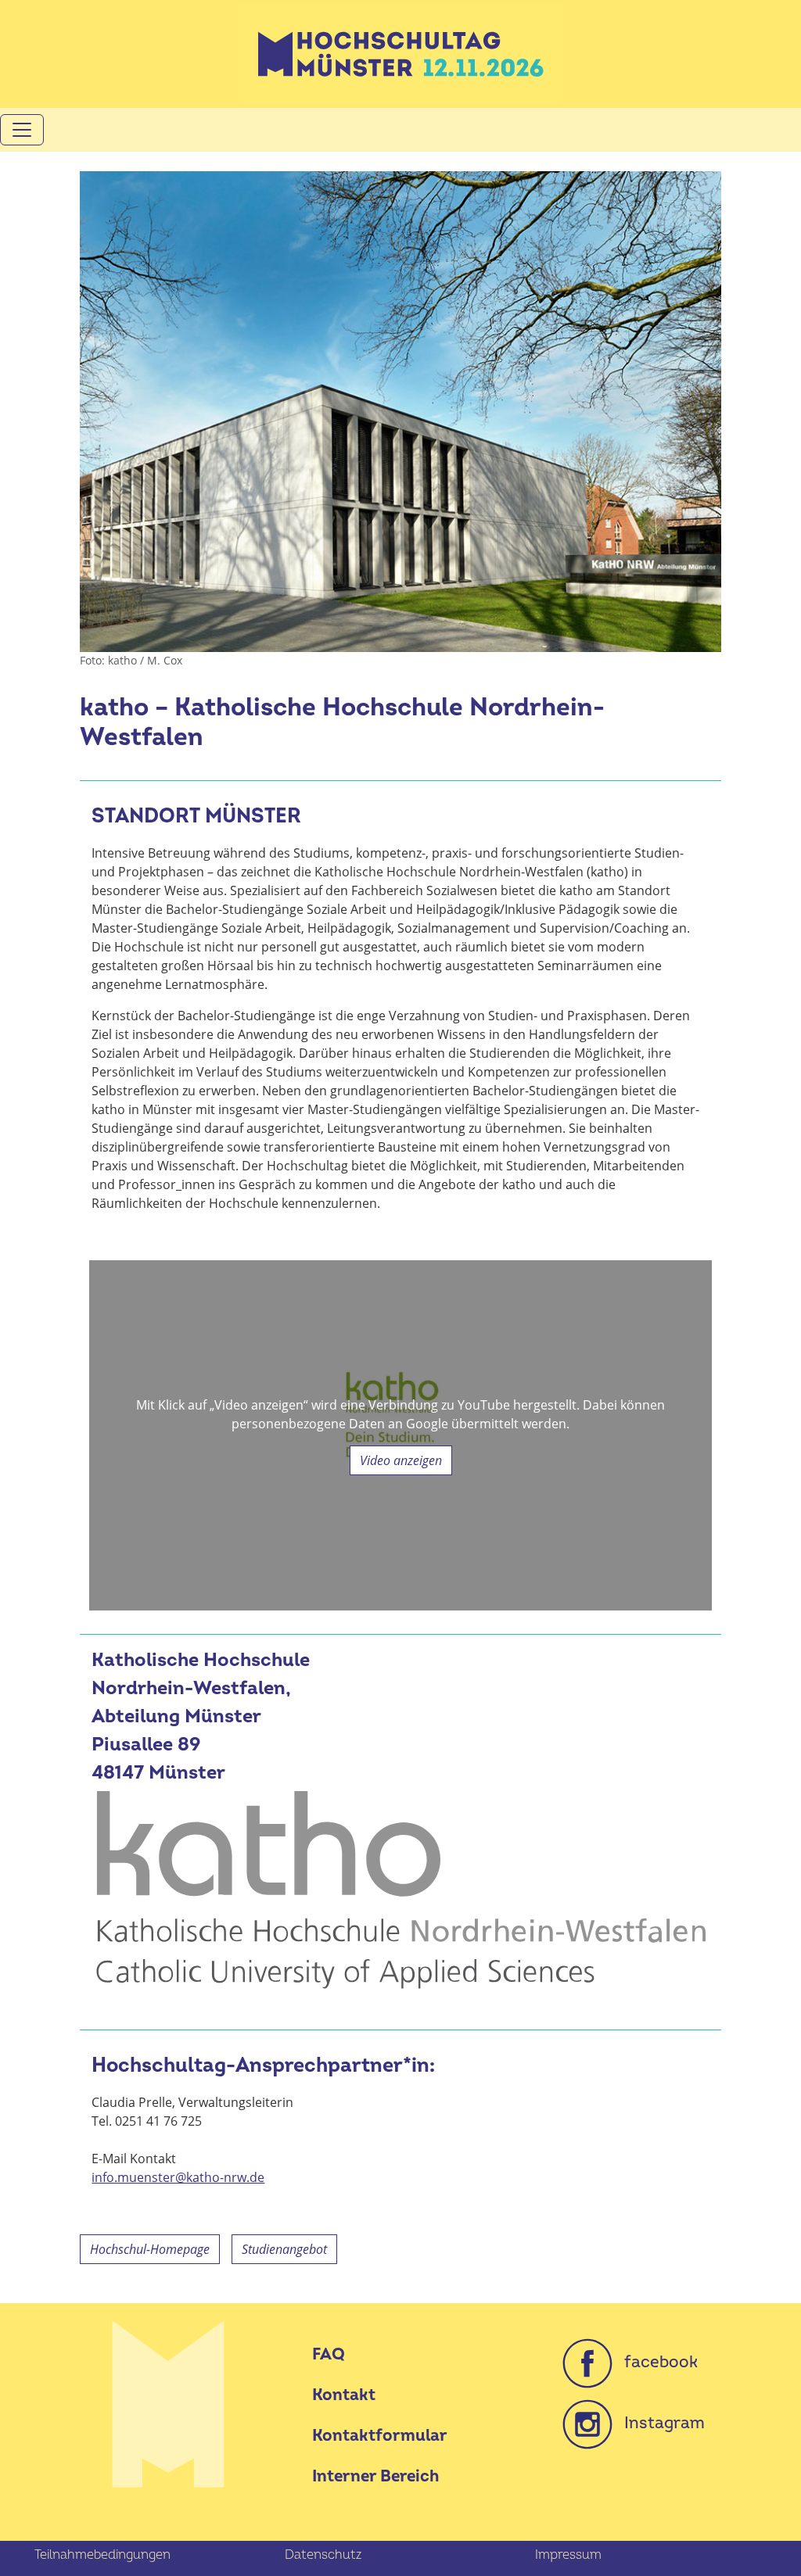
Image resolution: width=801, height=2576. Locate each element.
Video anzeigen (401, 1460)
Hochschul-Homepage (150, 2249)
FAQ (329, 2354)
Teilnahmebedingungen (102, 2555)
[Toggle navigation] (22, 130)
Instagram (659, 2423)
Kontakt (344, 2395)
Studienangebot (284, 2249)
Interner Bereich (375, 2476)
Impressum (568, 2555)
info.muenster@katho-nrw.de (178, 2177)
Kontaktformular (380, 2436)
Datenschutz (323, 2555)
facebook (655, 2362)
